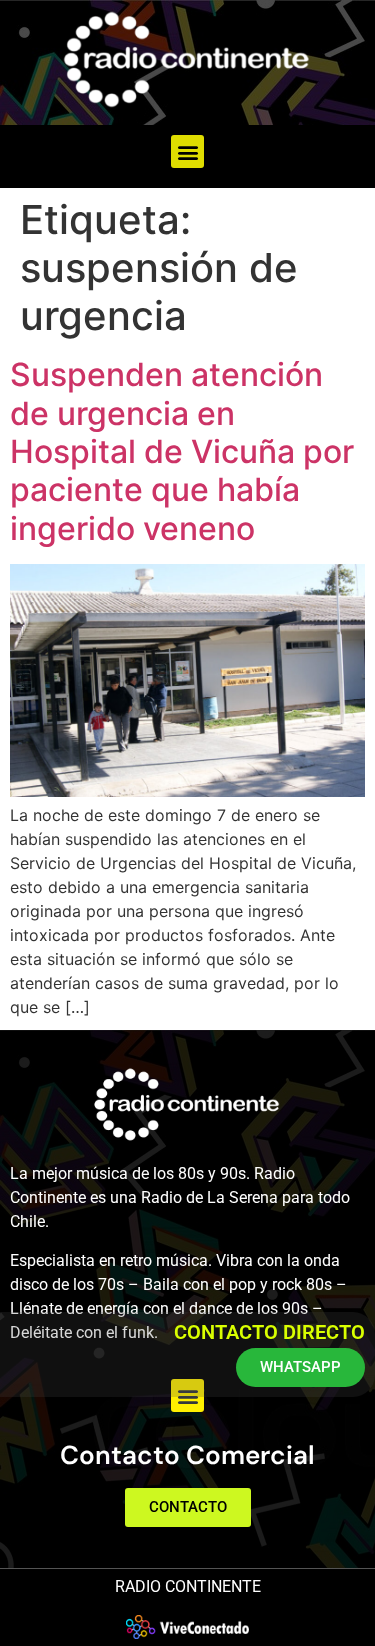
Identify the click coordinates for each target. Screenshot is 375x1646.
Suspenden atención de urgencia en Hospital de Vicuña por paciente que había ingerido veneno (182, 451)
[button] (187, 151)
